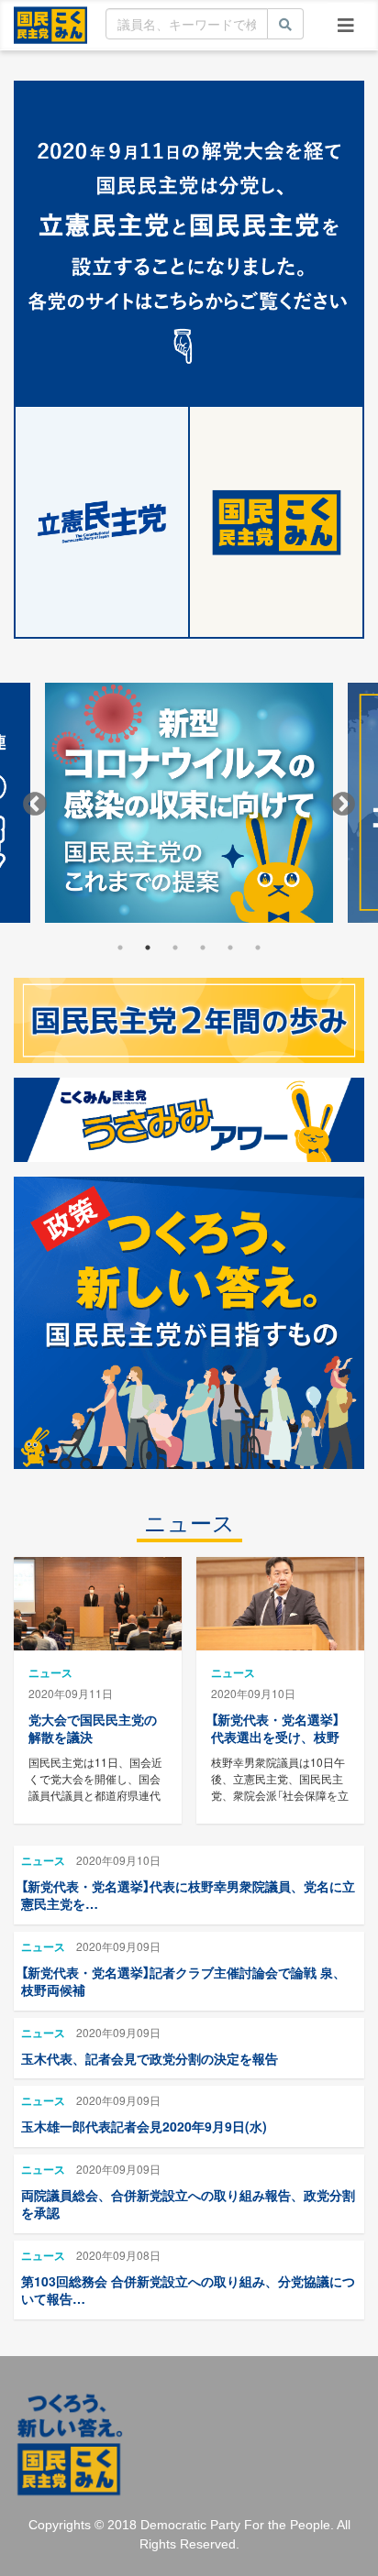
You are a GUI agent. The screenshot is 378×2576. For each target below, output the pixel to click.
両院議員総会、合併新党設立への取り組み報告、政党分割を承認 (188, 2204)
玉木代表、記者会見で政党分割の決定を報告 (150, 2058)
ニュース (189, 1524)
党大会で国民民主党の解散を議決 (93, 1728)
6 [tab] (258, 948)
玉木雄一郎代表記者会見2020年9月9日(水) (144, 2126)
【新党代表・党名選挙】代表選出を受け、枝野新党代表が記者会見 (275, 1737)
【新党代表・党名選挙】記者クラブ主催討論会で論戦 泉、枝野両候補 (183, 1981)
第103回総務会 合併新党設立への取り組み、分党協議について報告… (188, 2290)
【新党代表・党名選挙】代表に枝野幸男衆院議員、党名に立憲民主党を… (188, 1895)
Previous (35, 805)
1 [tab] (120, 948)
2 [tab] (148, 948)
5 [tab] (230, 948)
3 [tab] (175, 948)
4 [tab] (203, 948)
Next (343, 805)
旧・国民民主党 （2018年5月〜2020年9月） (50, 24)
